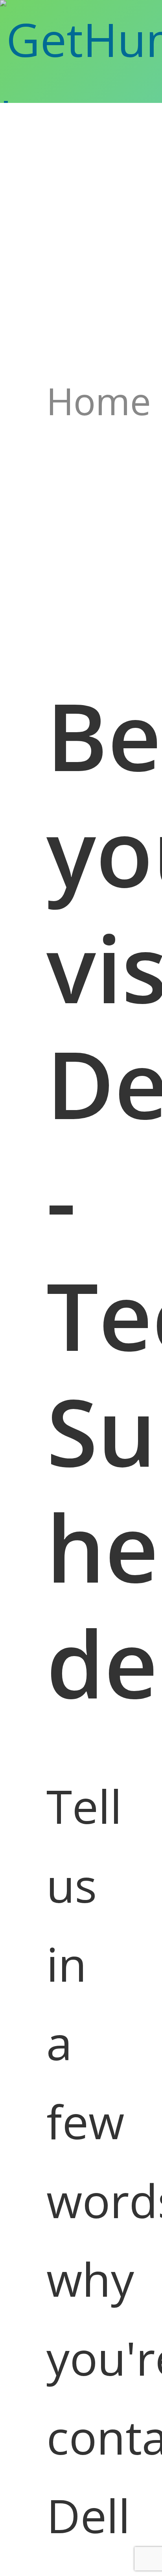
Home (99, 401)
